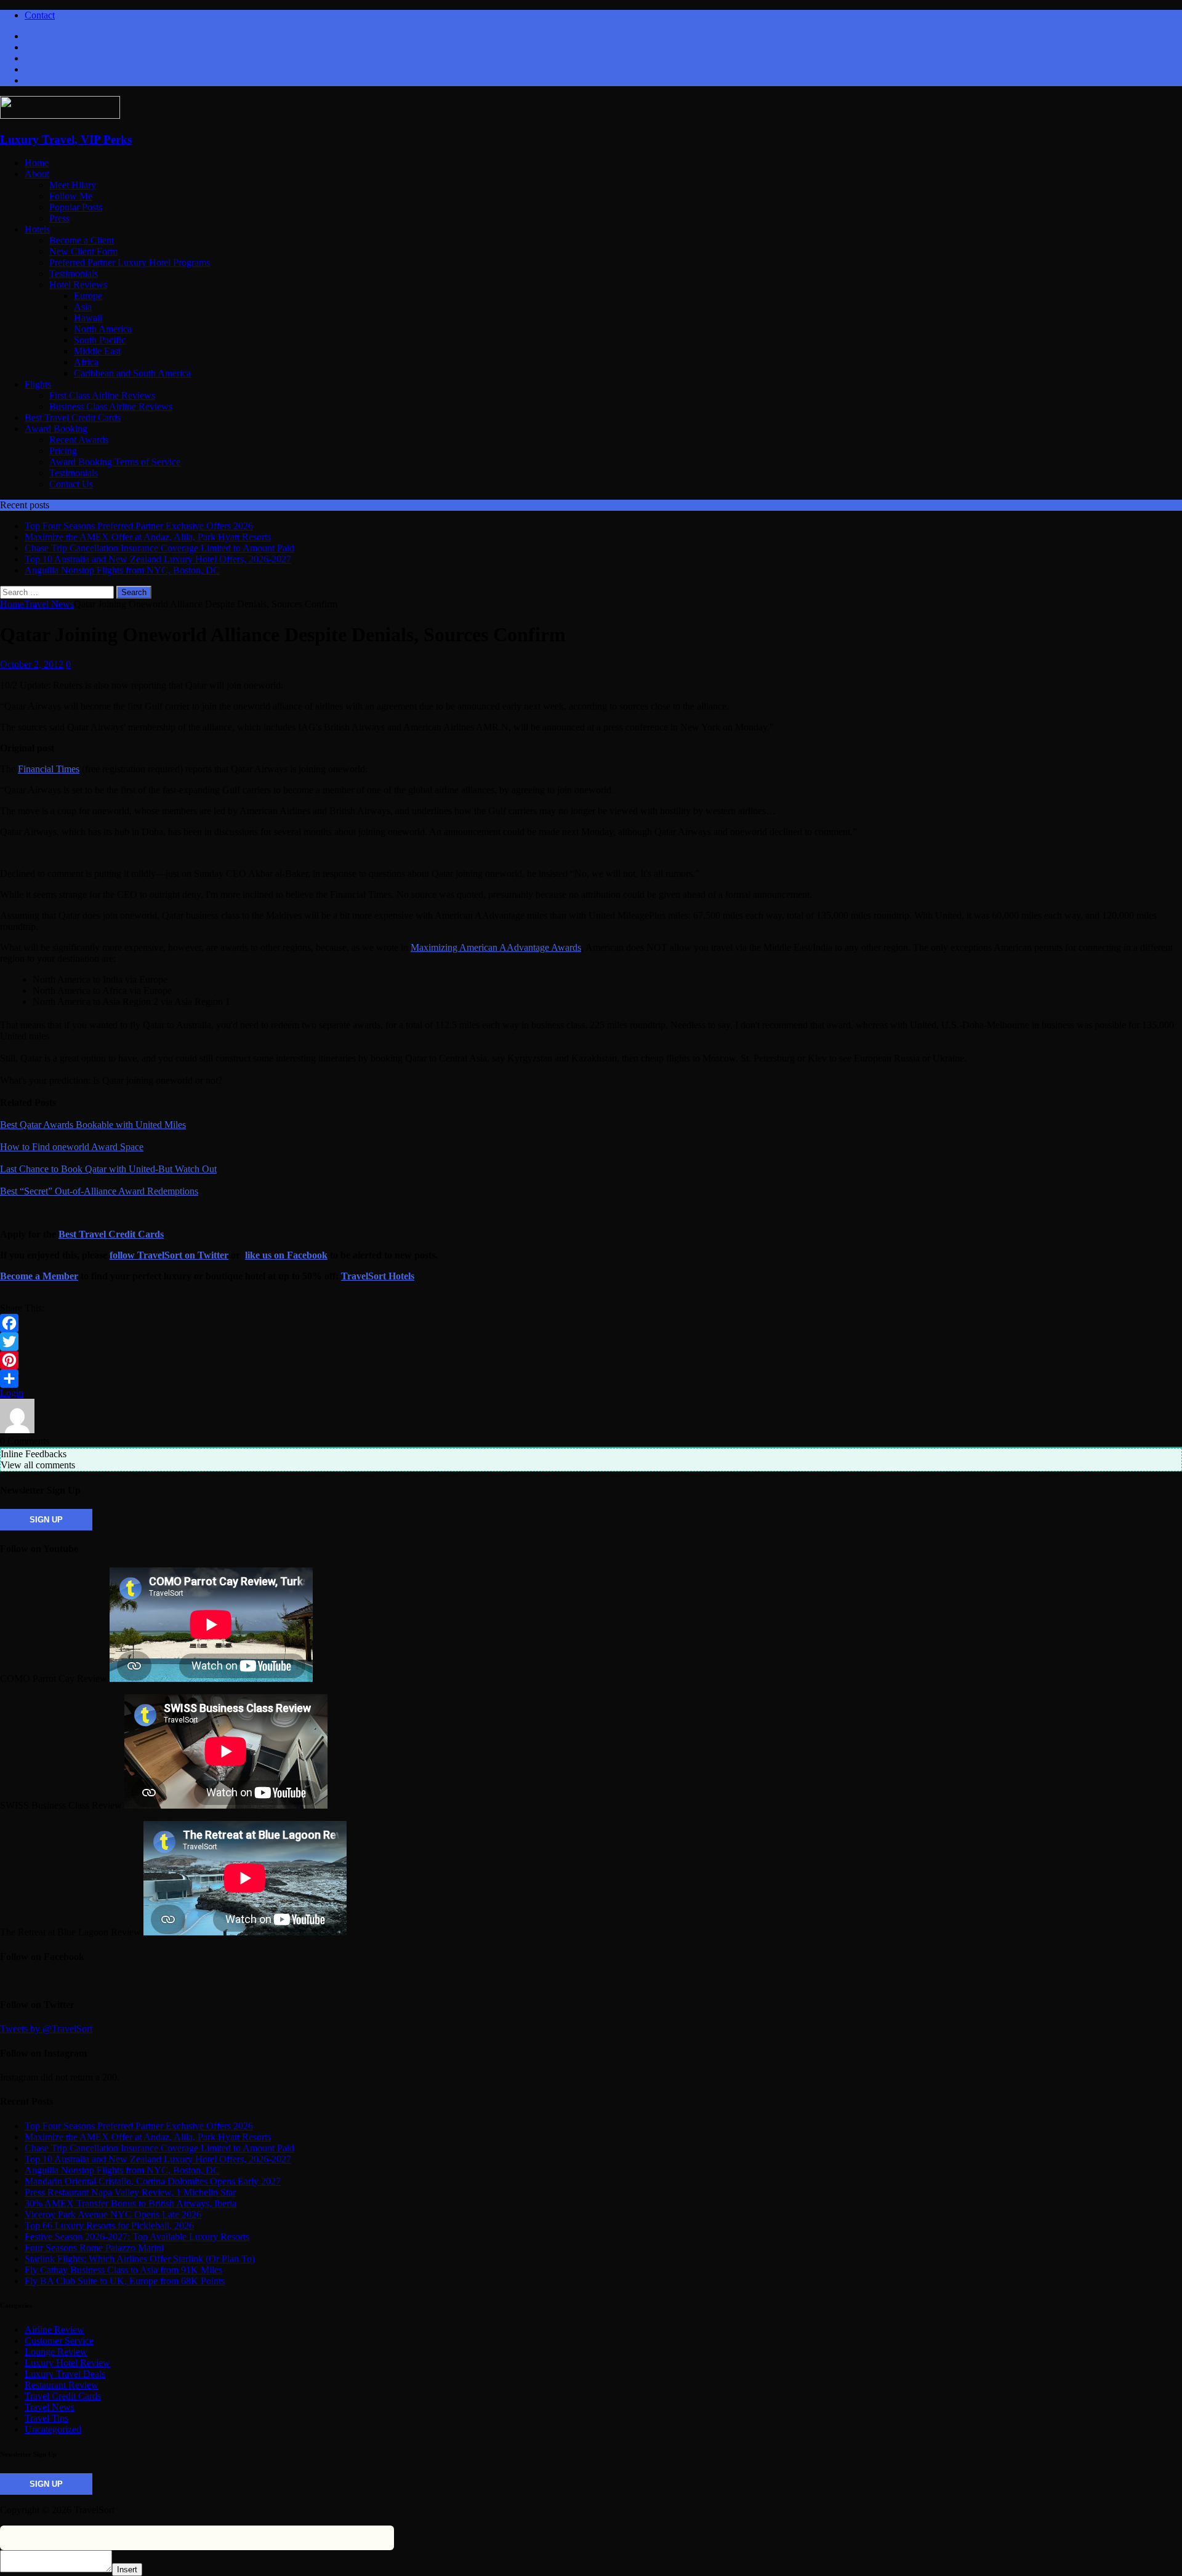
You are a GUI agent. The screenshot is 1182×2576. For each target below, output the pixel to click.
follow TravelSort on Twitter (169, 1255)
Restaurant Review (62, 2385)
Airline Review (54, 2330)
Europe (88, 296)
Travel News (50, 2407)
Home (37, 163)
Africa (86, 362)
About (37, 174)
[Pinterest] (591, 1360)
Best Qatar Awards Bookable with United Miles (93, 1125)
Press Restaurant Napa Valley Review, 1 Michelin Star (130, 2192)
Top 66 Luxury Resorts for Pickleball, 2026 (109, 2226)
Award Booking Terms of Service (115, 462)
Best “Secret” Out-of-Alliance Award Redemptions (99, 1191)
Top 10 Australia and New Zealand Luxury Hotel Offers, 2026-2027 (158, 2159)
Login (12, 1393)
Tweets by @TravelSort (46, 2029)
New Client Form (83, 251)
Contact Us (71, 484)
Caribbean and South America (132, 373)
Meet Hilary (73, 185)
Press (59, 218)
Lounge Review (56, 2352)
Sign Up (46, 1520)
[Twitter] (591, 1342)
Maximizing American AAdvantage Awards (496, 947)
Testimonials (74, 274)
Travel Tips (46, 2418)
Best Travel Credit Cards (73, 418)
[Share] (591, 1378)
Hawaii (88, 318)
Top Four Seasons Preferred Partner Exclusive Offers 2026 (139, 2126)
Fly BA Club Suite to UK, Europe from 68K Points (125, 2281)
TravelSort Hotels (378, 1276)
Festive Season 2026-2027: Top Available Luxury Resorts (137, 2237)
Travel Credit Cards (63, 2396)
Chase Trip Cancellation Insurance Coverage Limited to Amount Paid (159, 2148)
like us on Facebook (286, 1255)
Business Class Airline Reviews (111, 406)
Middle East (97, 351)
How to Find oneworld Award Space (72, 1147)
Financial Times (49, 769)
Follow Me (71, 196)
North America (103, 329)
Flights (38, 384)
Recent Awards (79, 440)
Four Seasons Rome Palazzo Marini (94, 2248)
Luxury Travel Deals (65, 2374)
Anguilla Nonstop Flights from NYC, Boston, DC (122, 2170)
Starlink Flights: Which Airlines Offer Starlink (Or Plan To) (140, 2259)
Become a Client (82, 240)
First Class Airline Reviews (102, 395)
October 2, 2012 (32, 664)
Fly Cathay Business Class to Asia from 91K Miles (123, 2270)
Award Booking (56, 429)
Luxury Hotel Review (67, 2363)
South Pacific (100, 340)
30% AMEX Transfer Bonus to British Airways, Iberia (131, 2203)
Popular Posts (76, 207)
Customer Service (59, 2341)
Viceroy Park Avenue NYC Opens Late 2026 (113, 2214)
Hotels (37, 229)
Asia (83, 307)
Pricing (63, 451)
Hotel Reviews (78, 285)
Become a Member (39, 1276)
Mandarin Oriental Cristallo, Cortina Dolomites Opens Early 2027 (153, 2181)
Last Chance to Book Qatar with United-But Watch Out (108, 1169)
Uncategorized (53, 2429)
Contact (40, 15)
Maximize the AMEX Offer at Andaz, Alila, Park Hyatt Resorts (148, 2137)
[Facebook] (591, 1323)
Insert (127, 2570)
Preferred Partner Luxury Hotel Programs (130, 262)
